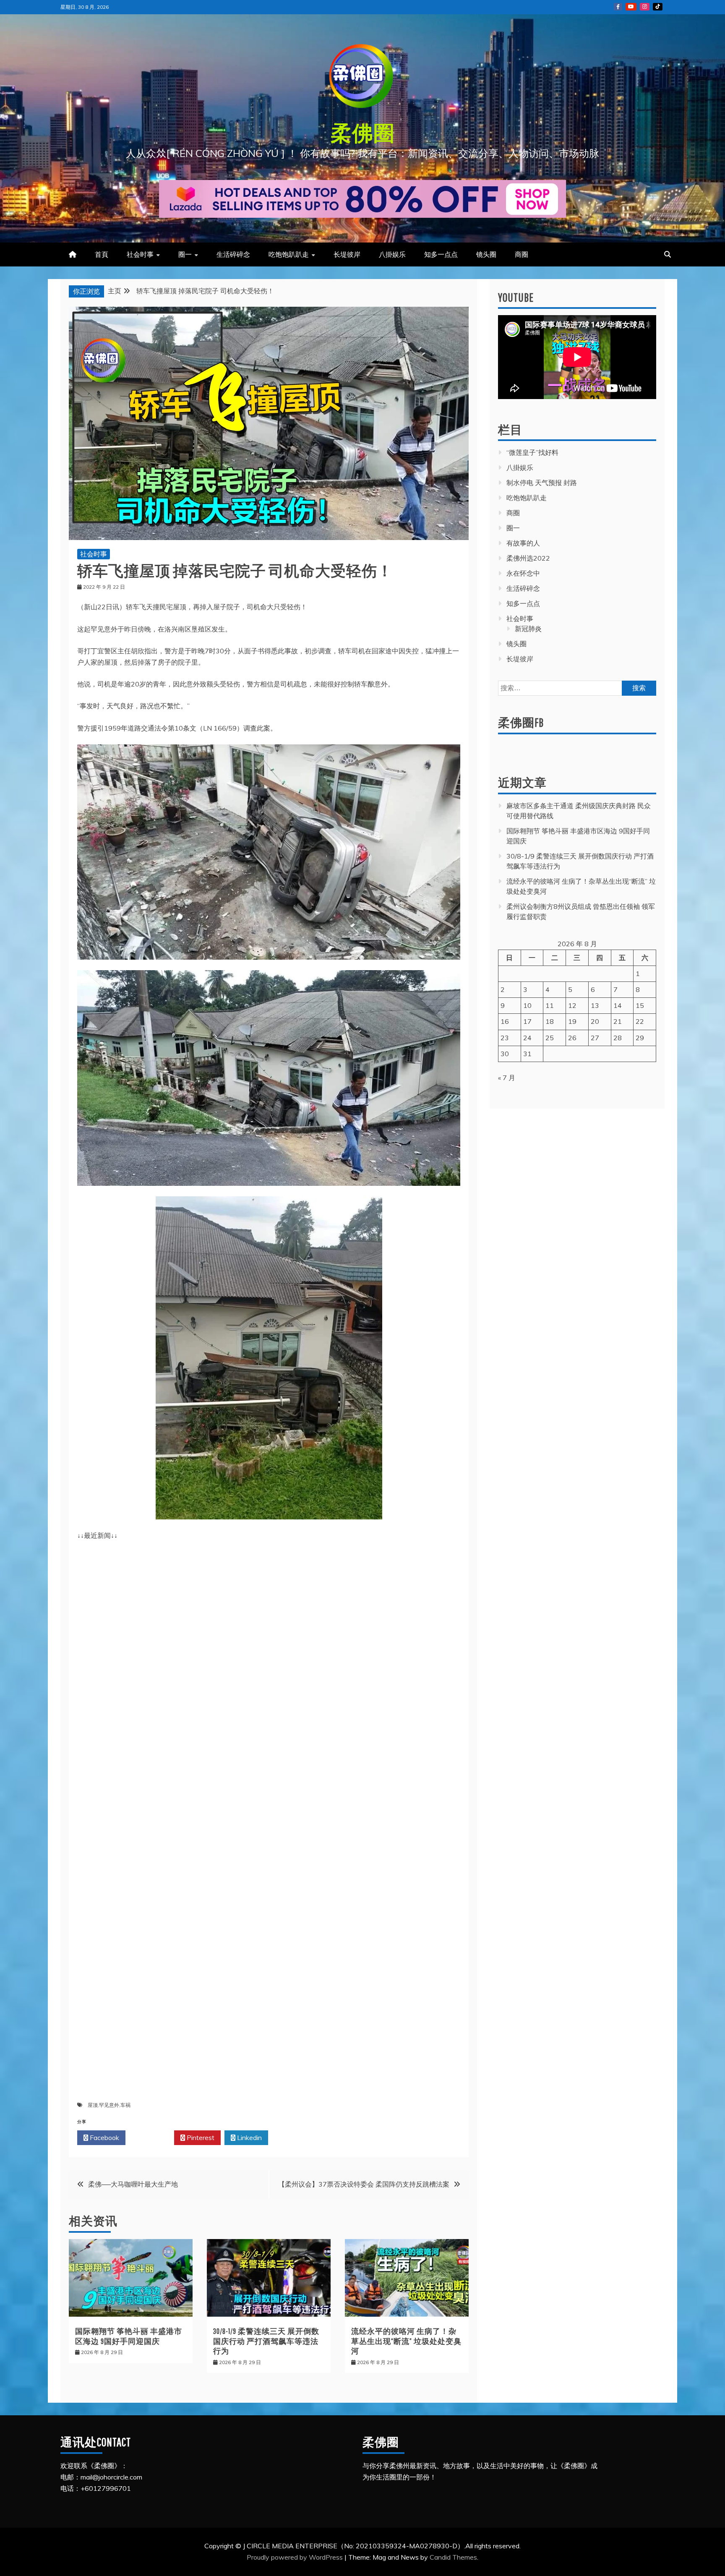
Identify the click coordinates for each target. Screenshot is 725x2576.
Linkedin (249, 2138)
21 (618, 1021)
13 (595, 1005)
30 (505, 1054)
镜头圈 (486, 254)
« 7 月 (507, 1078)
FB (618, 7)
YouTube (631, 7)
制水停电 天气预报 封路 (542, 483)
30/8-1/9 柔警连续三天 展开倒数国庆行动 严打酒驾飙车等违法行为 (266, 2341)
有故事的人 (523, 543)
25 (550, 1038)
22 (640, 1021)
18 (550, 1021)
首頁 (102, 254)
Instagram (645, 7)
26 (572, 1038)
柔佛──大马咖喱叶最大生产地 (133, 2184)
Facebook (104, 2138)
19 (572, 1021)
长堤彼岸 (347, 254)
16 (505, 1021)
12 (572, 1005)
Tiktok (658, 7)
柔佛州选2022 (528, 558)
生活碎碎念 (233, 254)
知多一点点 (441, 254)
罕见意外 (109, 2105)
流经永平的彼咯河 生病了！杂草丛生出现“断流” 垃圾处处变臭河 (406, 2341)
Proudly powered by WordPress (296, 2557)
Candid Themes (453, 2557)
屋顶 (93, 2105)
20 (595, 1021)
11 (550, 1005)
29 (640, 1038)
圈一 (185, 254)
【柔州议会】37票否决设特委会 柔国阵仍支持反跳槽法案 (364, 2184)
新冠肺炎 (528, 629)
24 (527, 1038)
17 (527, 1021)
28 (618, 1038)
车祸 (125, 2105)
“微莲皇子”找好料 (532, 452)
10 (527, 1005)
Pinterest (200, 2138)
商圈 (522, 254)
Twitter (152, 2138)
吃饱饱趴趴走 (289, 254)
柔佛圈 (363, 133)
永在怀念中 (523, 573)
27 (595, 1038)
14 (618, 1005)
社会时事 (140, 254)
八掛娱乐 (392, 254)
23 (505, 1038)
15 (640, 1005)
